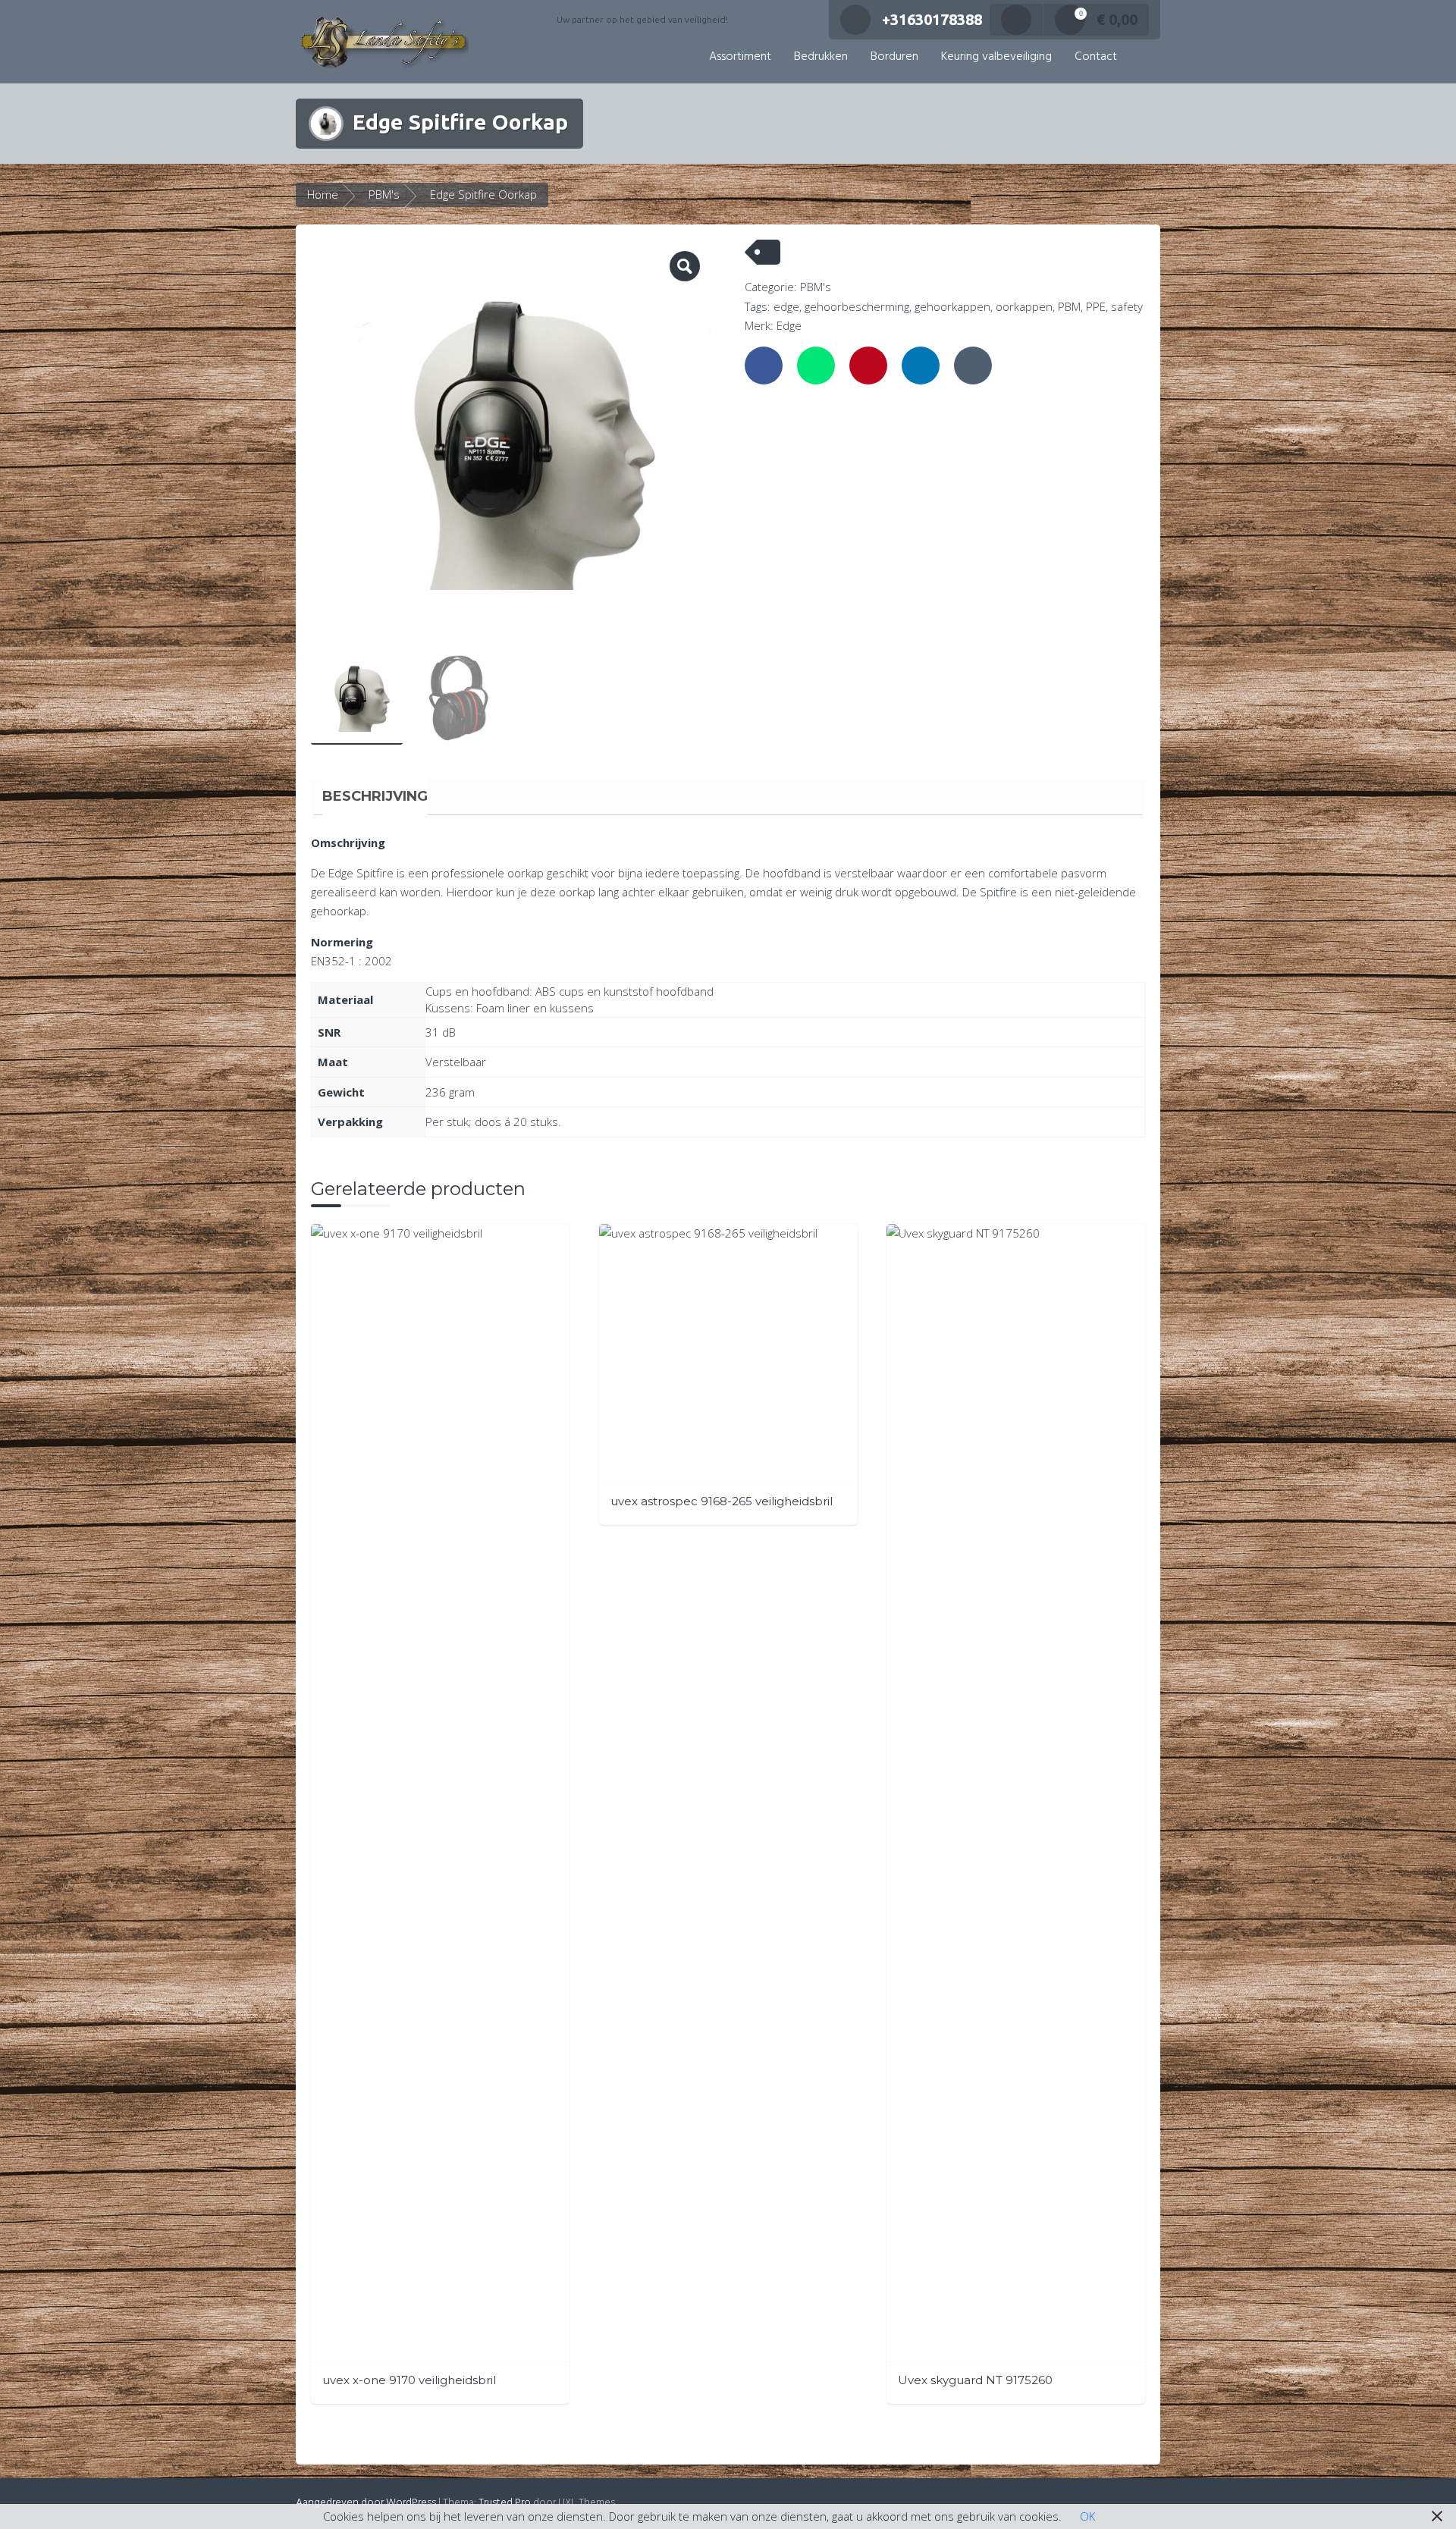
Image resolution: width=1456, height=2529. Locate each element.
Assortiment (740, 57)
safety (1127, 306)
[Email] (973, 366)
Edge (789, 325)
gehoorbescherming (857, 306)
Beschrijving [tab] (375, 796)
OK (1087, 2516)
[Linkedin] (921, 366)
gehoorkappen (952, 306)
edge (786, 306)
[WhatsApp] (816, 366)
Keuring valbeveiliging (996, 57)
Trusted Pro (505, 2503)
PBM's (384, 194)
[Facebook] (764, 366)
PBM (1069, 306)
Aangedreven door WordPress (366, 2503)
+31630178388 (932, 19)
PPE (1096, 306)
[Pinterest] (868, 366)
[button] (1144, 57)
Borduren (894, 57)
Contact (1096, 57)
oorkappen (1024, 306)
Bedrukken (821, 57)
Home (323, 194)
